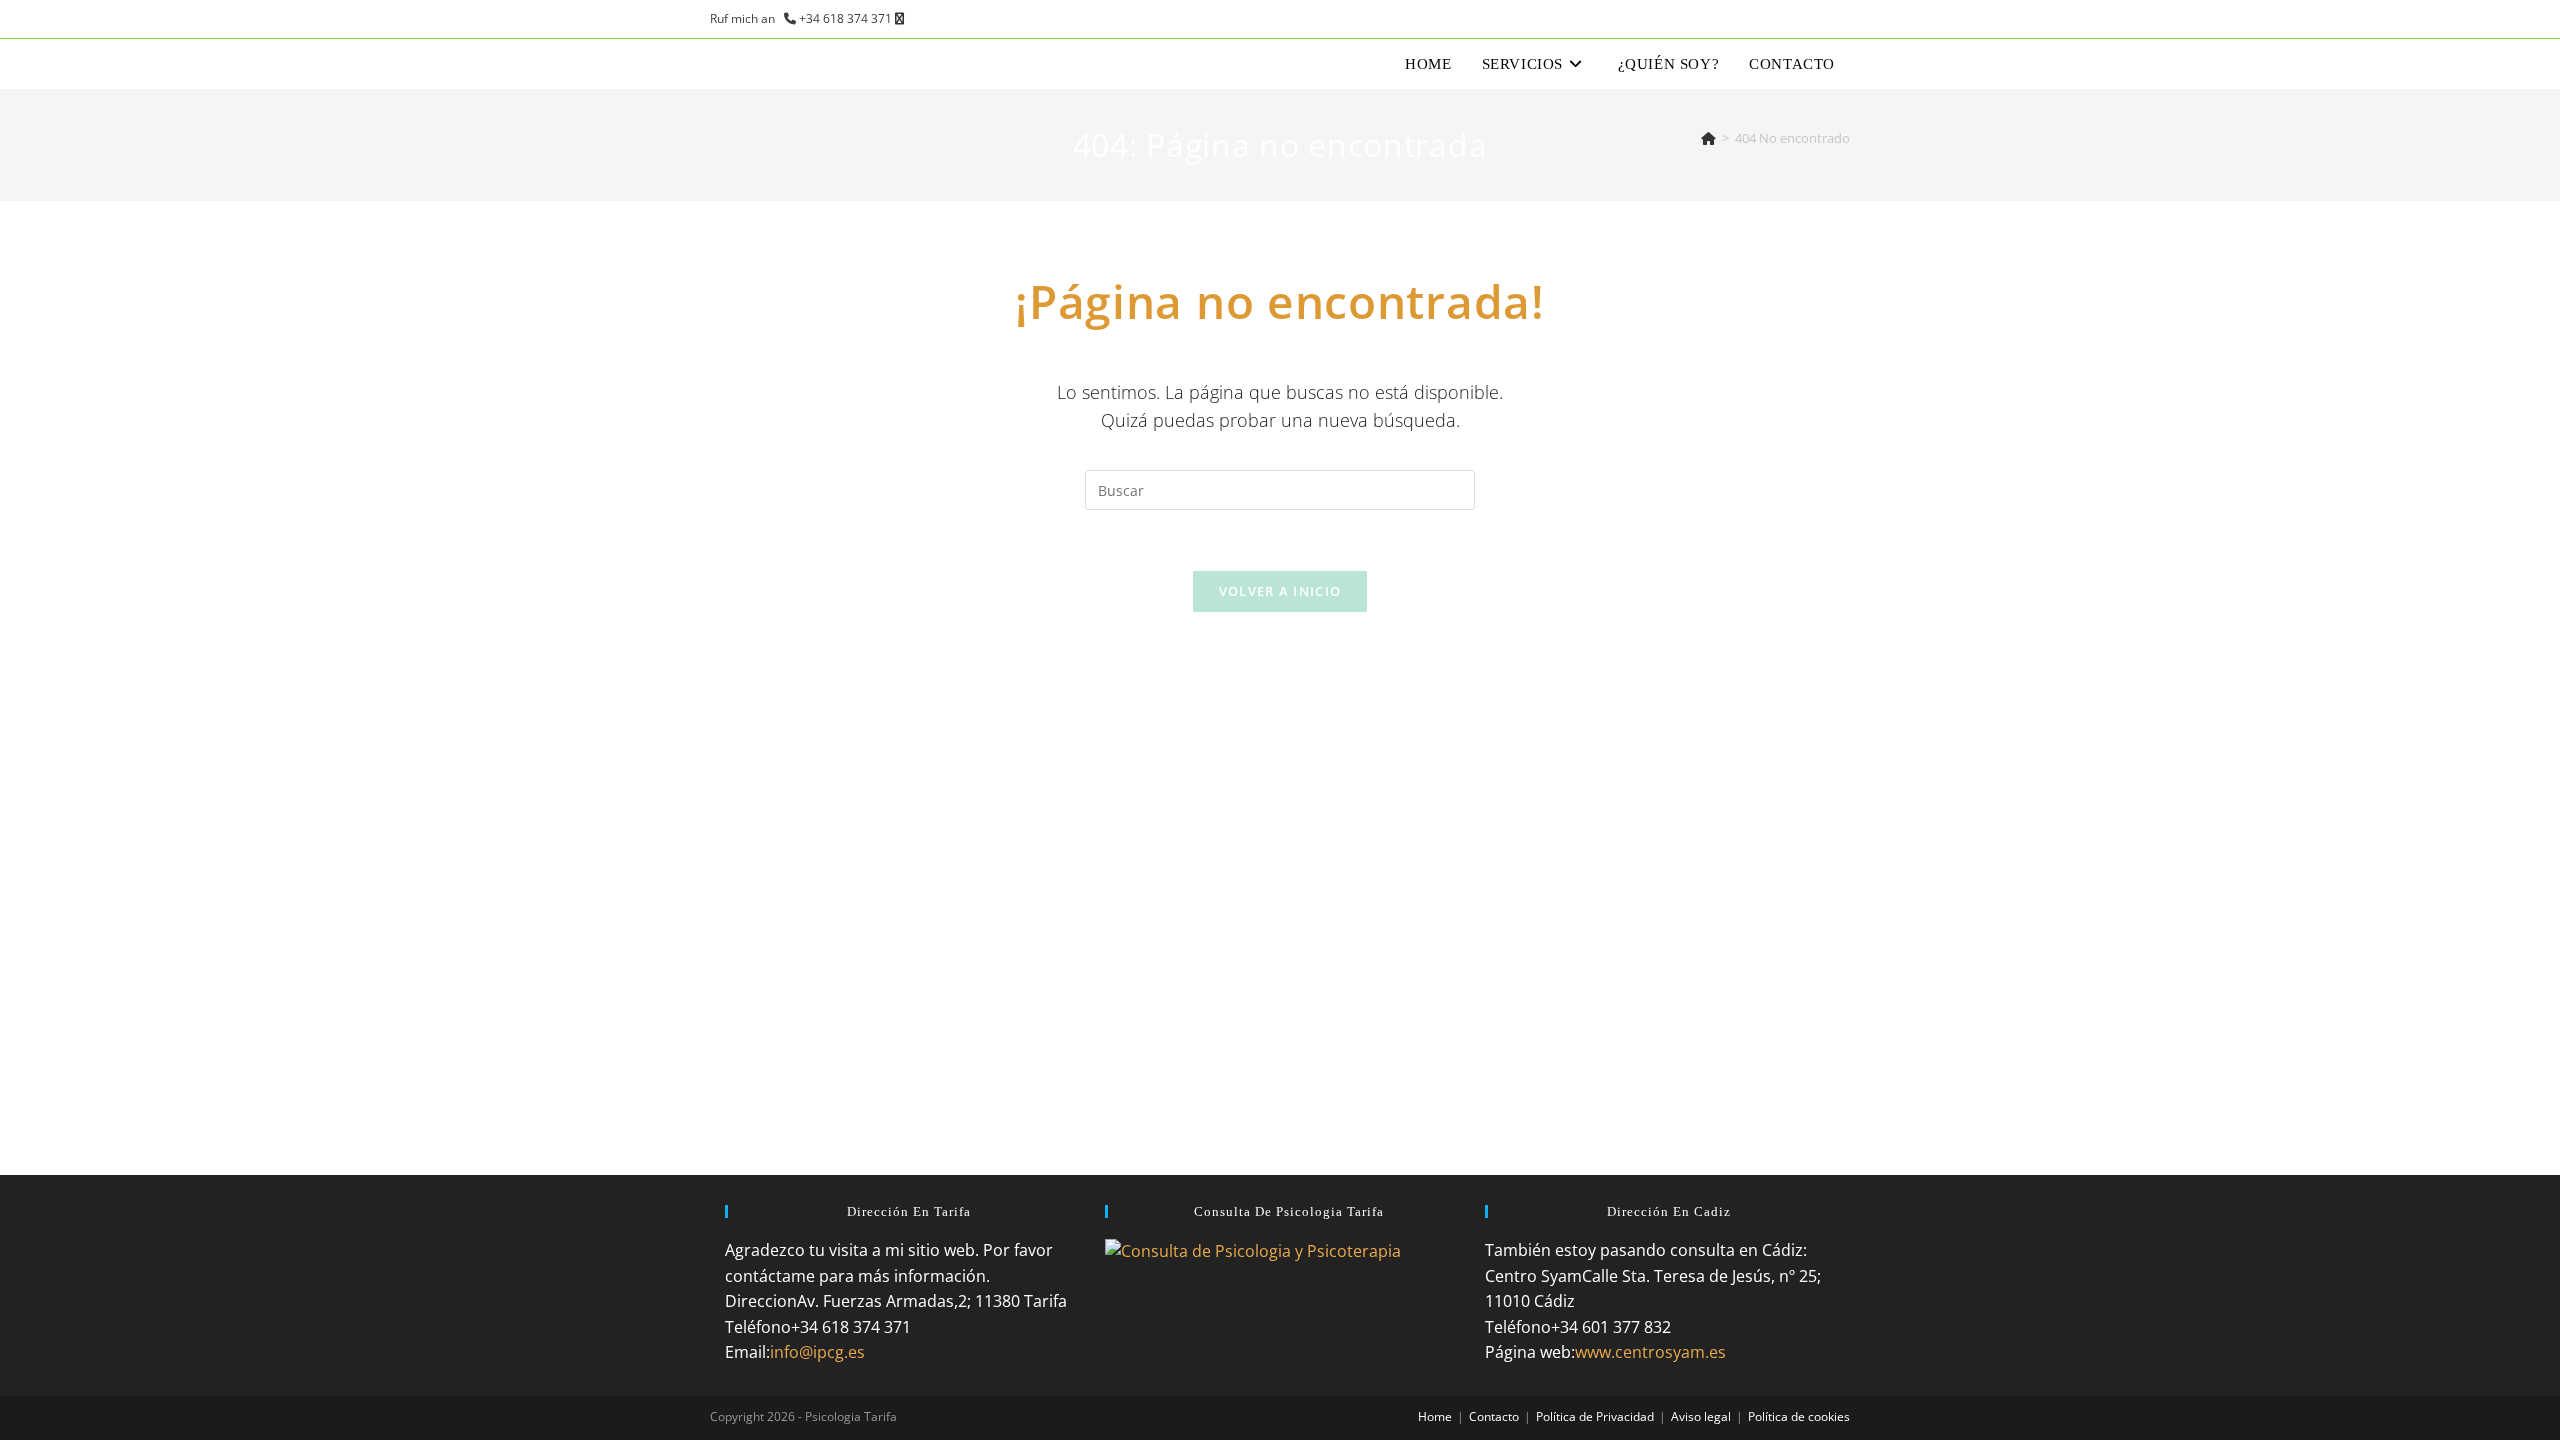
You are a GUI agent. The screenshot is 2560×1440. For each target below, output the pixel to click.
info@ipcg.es (817, 1352)
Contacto (1494, 1416)
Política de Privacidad (1595, 1416)
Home (1435, 1416)
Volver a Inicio (1280, 591)
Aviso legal (1701, 1416)
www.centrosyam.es (1650, 1352)
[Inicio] (1708, 138)
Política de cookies (1799, 1416)
